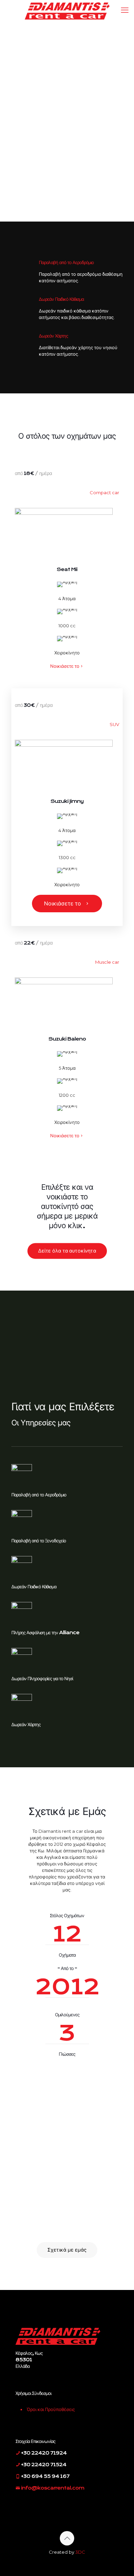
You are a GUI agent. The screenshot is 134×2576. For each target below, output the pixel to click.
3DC (80, 2552)
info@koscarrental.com (53, 2488)
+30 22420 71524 (43, 2465)
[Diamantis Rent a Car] (67, 10)
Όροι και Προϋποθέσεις (51, 2409)
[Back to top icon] (67, 2538)
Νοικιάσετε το (65, 666)
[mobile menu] (125, 10)
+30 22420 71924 (43, 2453)
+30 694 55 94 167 (45, 2476)
